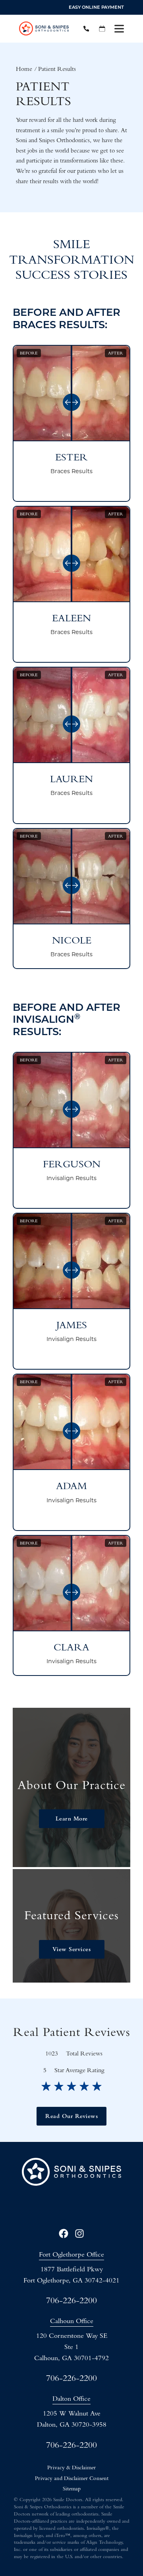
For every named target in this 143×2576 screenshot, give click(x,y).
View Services (72, 1949)
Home (24, 69)
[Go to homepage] (44, 29)
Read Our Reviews (71, 2116)
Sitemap (72, 2489)
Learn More (72, 1818)
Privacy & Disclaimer (71, 2467)
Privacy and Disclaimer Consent (72, 2478)
